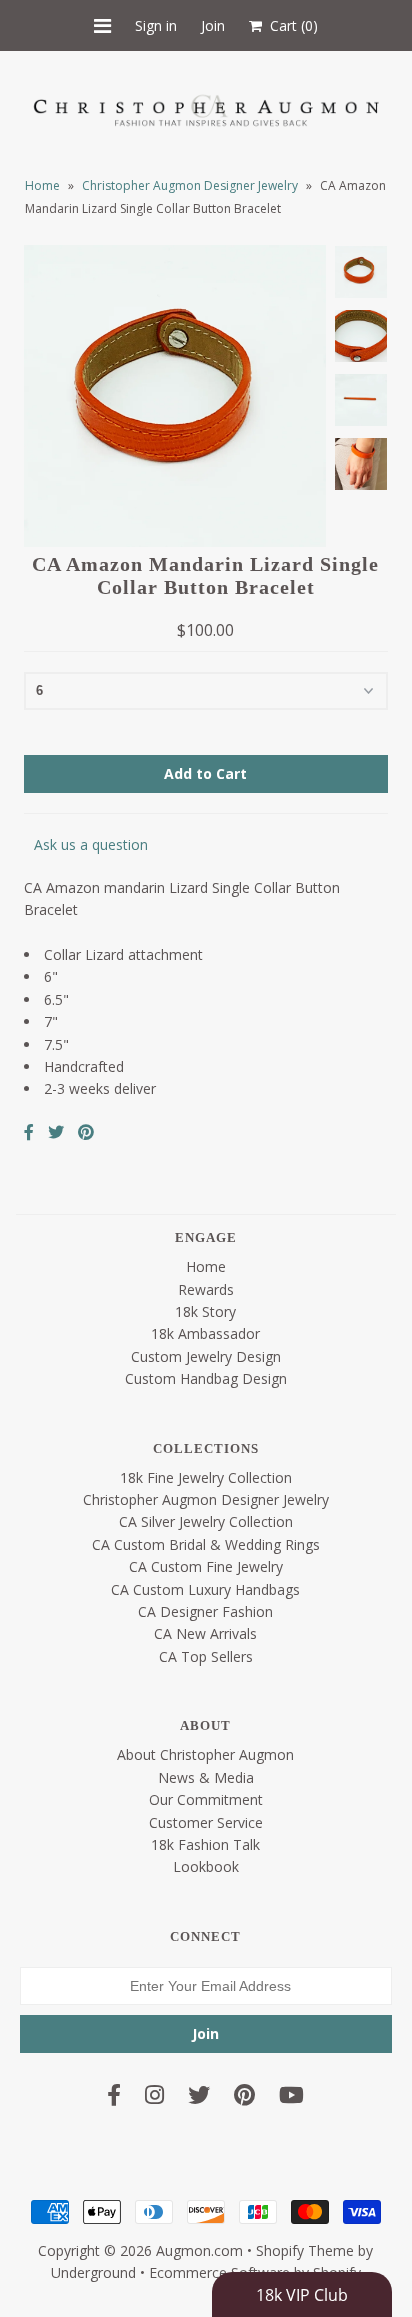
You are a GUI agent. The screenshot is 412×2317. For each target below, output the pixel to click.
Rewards (206, 1289)
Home (42, 185)
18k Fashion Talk (205, 1844)
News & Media (206, 1777)
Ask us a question (91, 844)
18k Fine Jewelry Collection (206, 1477)
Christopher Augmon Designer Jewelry (190, 185)
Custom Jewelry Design (206, 1356)
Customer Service (206, 1822)
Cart (290, 25)
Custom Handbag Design (206, 1378)
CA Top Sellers (206, 1656)
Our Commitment (206, 1799)
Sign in (156, 25)
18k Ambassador (205, 1333)
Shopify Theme (305, 2250)
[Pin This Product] (86, 1132)
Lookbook (206, 1866)
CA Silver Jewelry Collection (206, 1521)
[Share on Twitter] (56, 1132)
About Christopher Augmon (205, 1754)
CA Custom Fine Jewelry (206, 1566)
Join (213, 25)
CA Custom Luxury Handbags (205, 1589)
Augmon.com (199, 2250)
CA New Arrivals (205, 1633)
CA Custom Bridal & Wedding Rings (206, 1544)
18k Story (205, 1311)
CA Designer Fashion (205, 1611)
